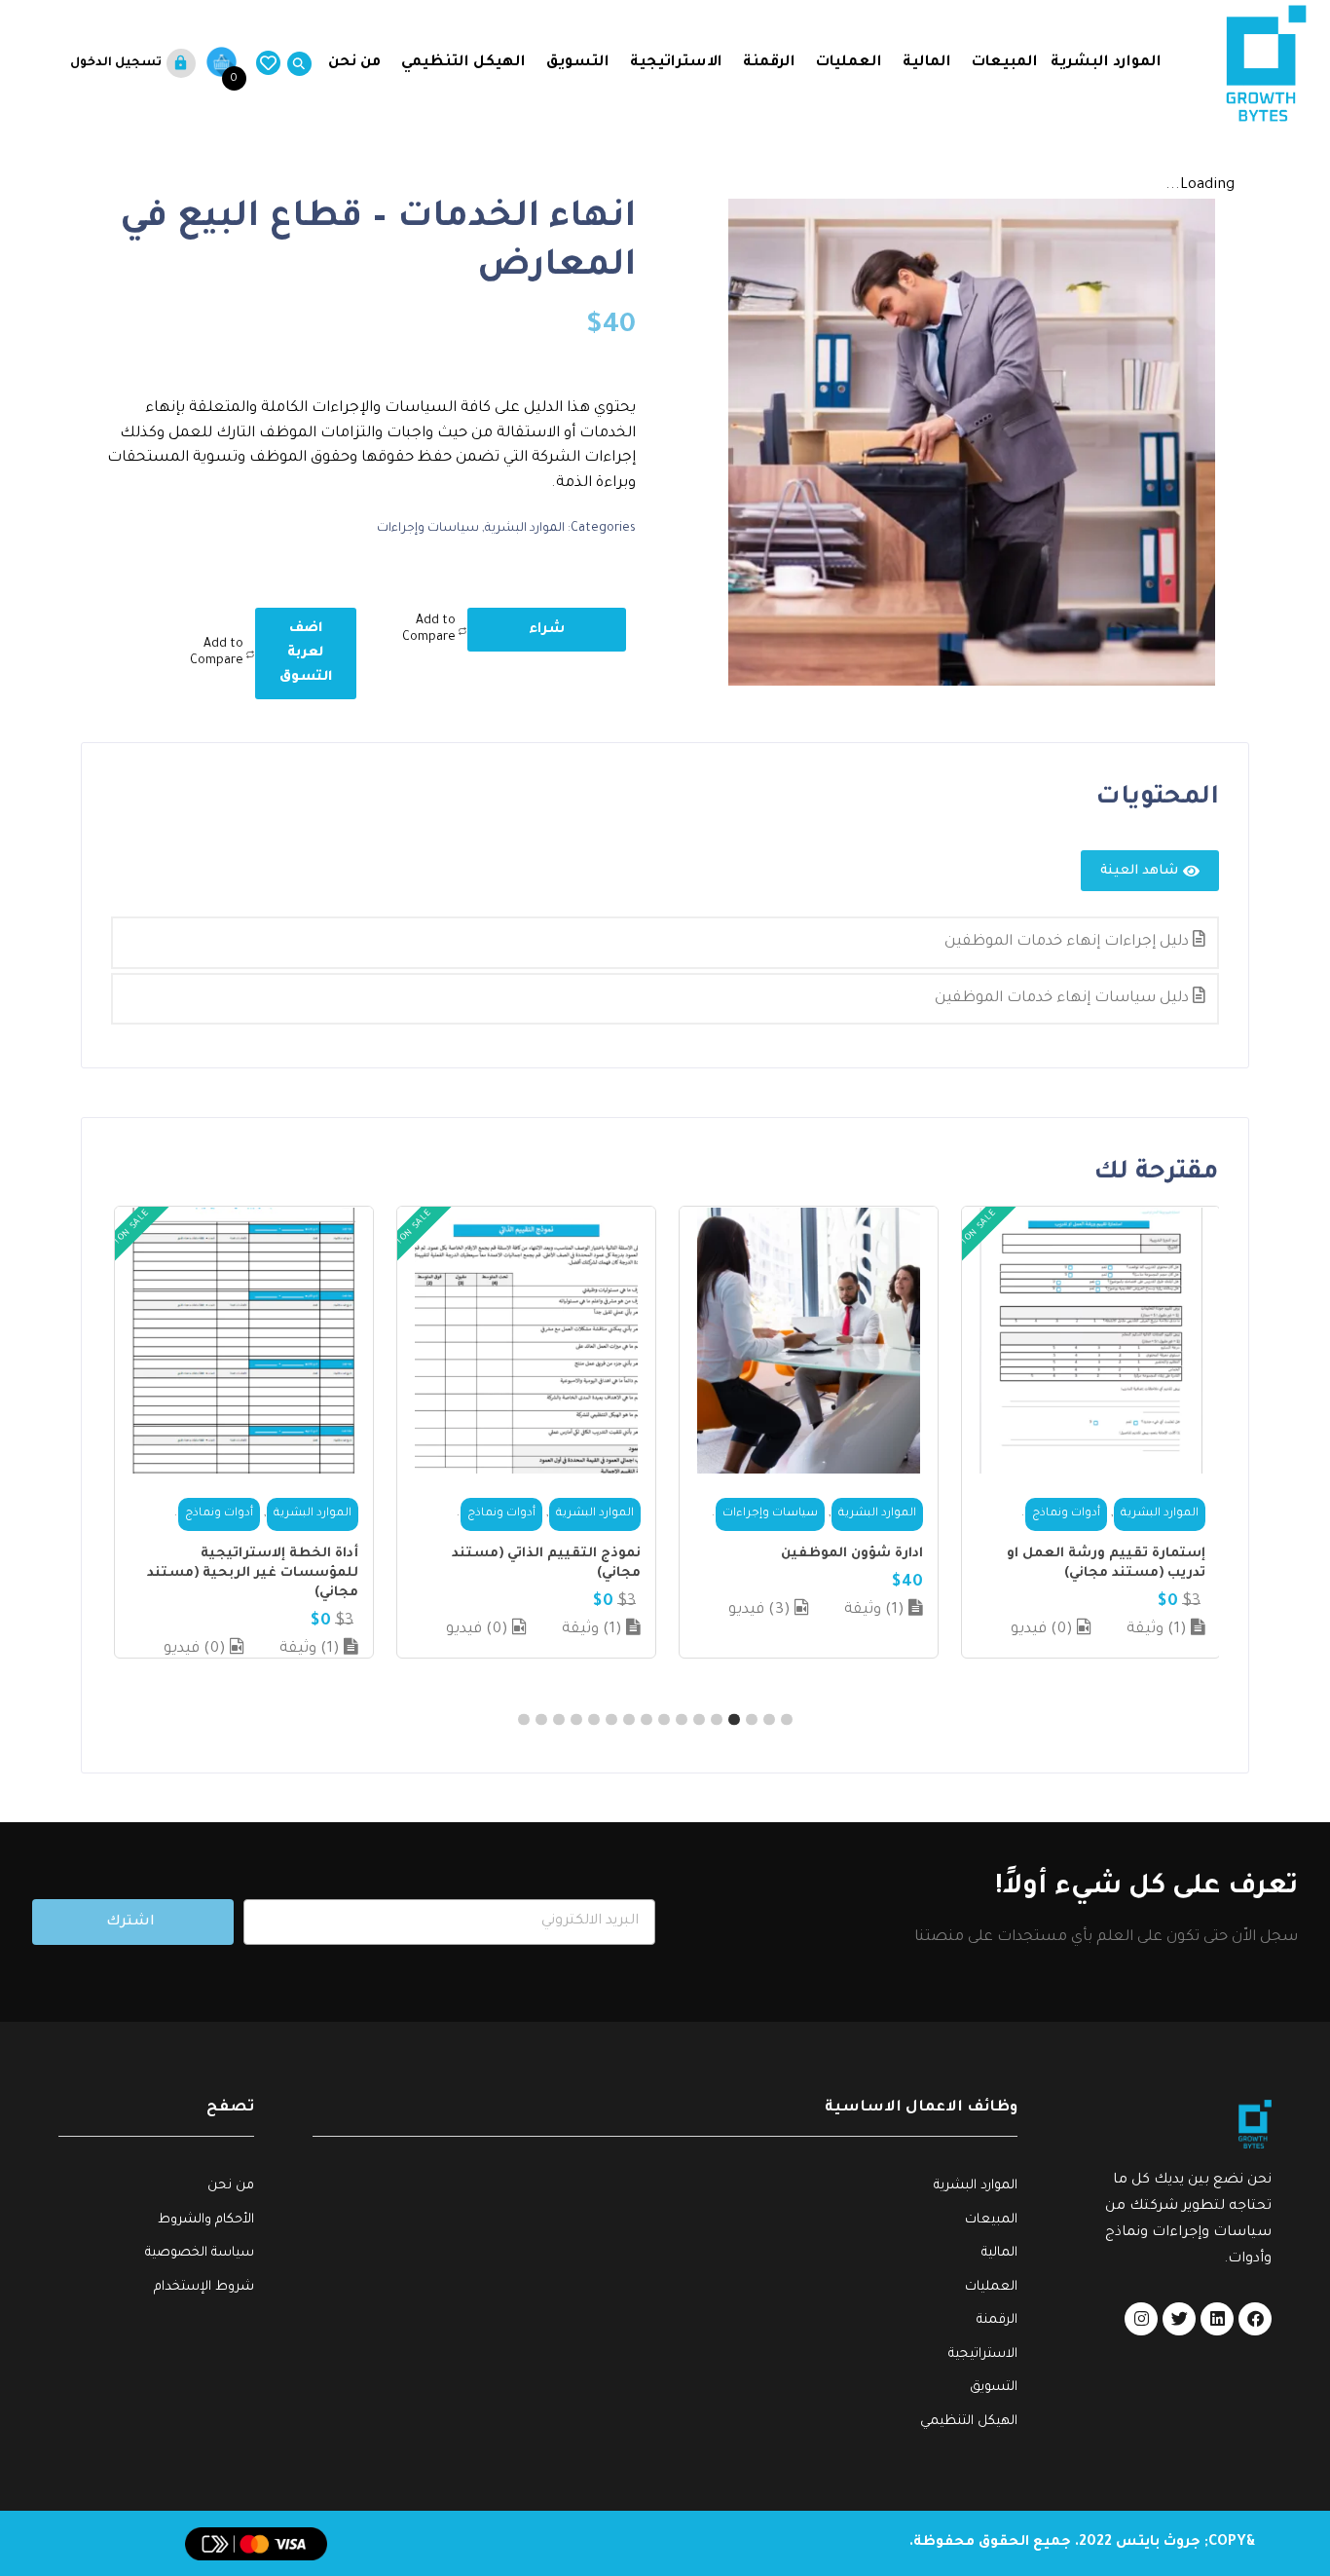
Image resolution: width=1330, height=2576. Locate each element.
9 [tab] (647, 1720)
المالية (927, 63)
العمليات (849, 63)
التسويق (578, 63)
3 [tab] (752, 1720)
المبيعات (1005, 63)
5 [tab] (717, 1720)
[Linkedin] (1217, 2319)
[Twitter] (1179, 2319)
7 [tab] (682, 1720)
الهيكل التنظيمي (463, 63)
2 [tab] (769, 1720)
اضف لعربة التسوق (306, 653)
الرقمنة (769, 63)
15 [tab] (541, 1720)
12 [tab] (594, 1720)
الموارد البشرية (1106, 63)
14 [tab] (559, 1720)
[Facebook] (1255, 2319)
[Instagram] (1141, 2319)
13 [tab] (576, 1720)
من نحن (352, 63)
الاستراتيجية (676, 63)
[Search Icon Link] (296, 64)
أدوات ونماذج (1066, 1514)
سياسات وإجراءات (428, 529)
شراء (547, 630)
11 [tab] (611, 1720)
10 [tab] (629, 1720)
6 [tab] (699, 1720)
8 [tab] (664, 1720)
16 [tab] (524, 1720)
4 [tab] (734, 1720)
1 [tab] (787, 1720)
